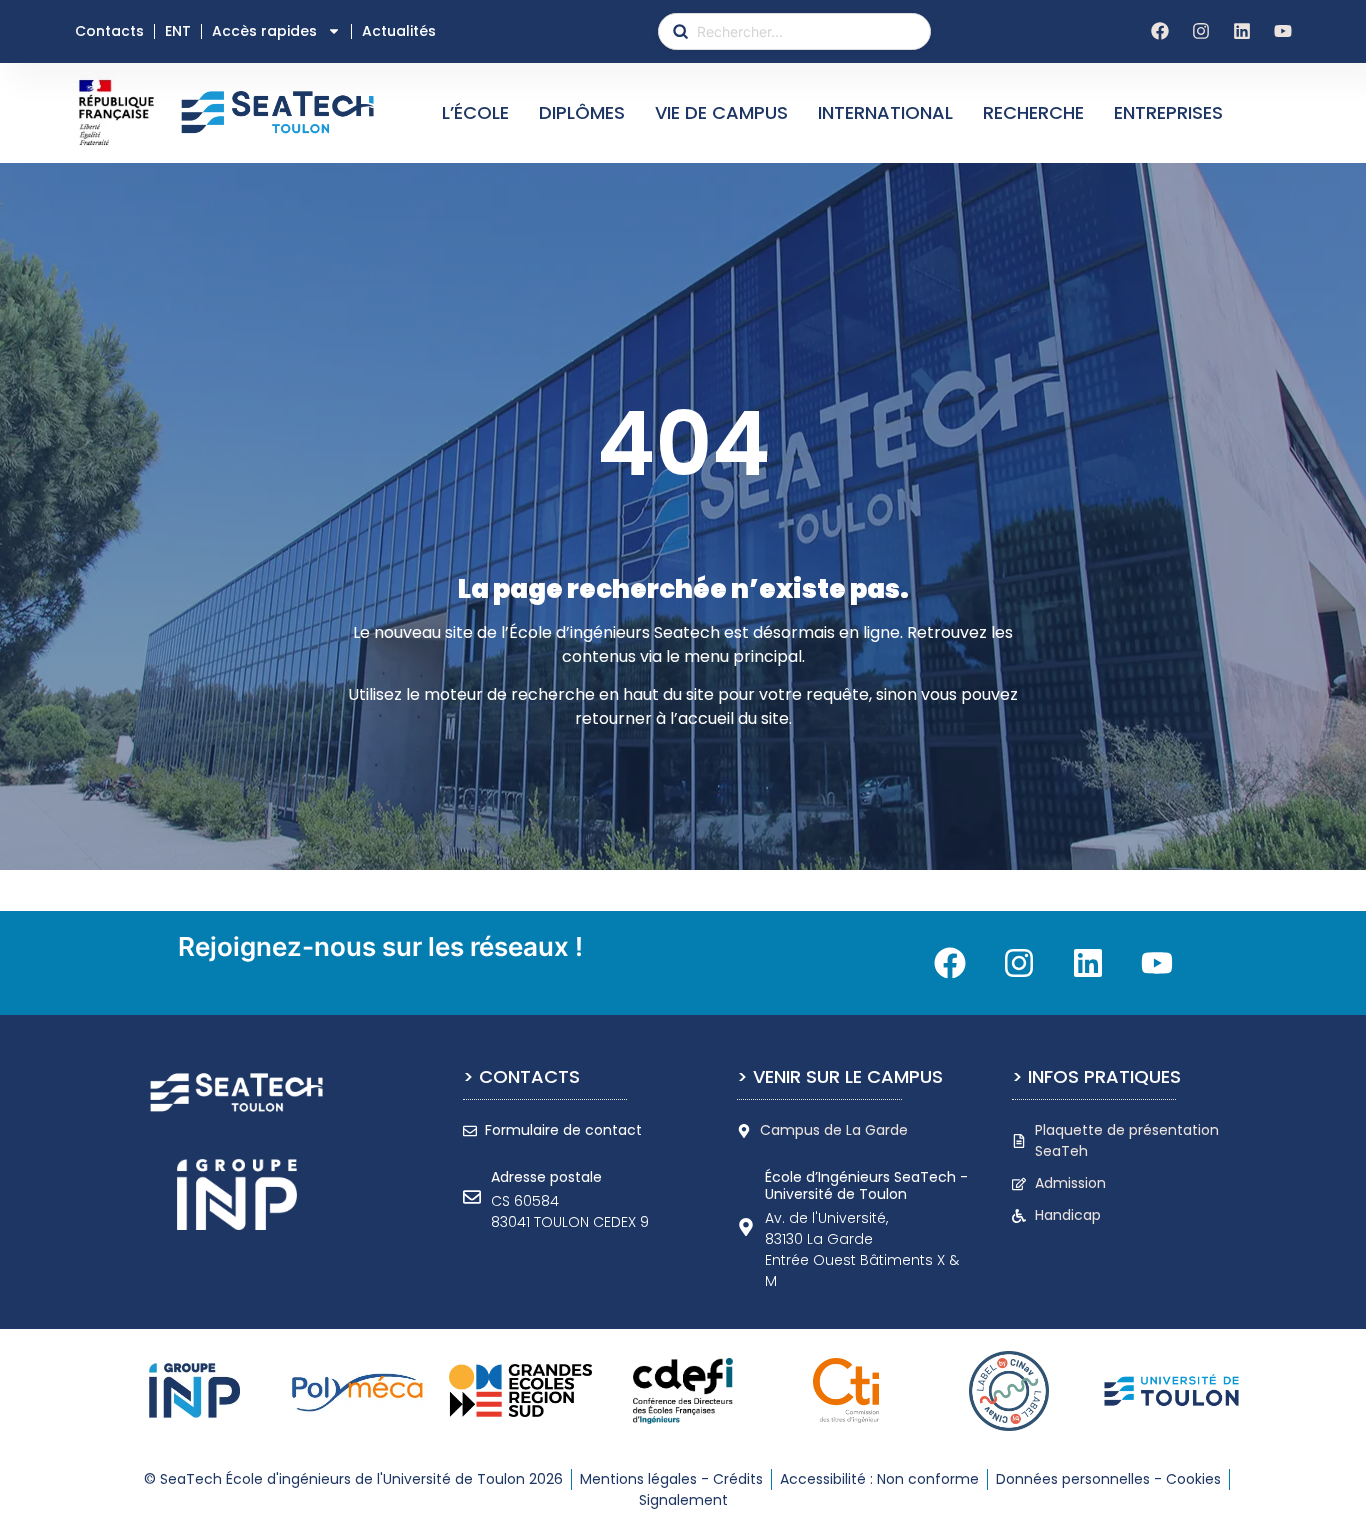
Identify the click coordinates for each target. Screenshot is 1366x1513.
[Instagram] (1201, 31)
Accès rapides (264, 31)
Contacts (109, 31)
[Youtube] (1283, 31)
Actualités (399, 31)
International (885, 112)
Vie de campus (721, 112)
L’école (475, 112)
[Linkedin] (1242, 31)
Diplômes (582, 112)
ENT (178, 31)
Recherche (1033, 112)
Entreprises (1168, 112)
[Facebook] (1160, 31)
